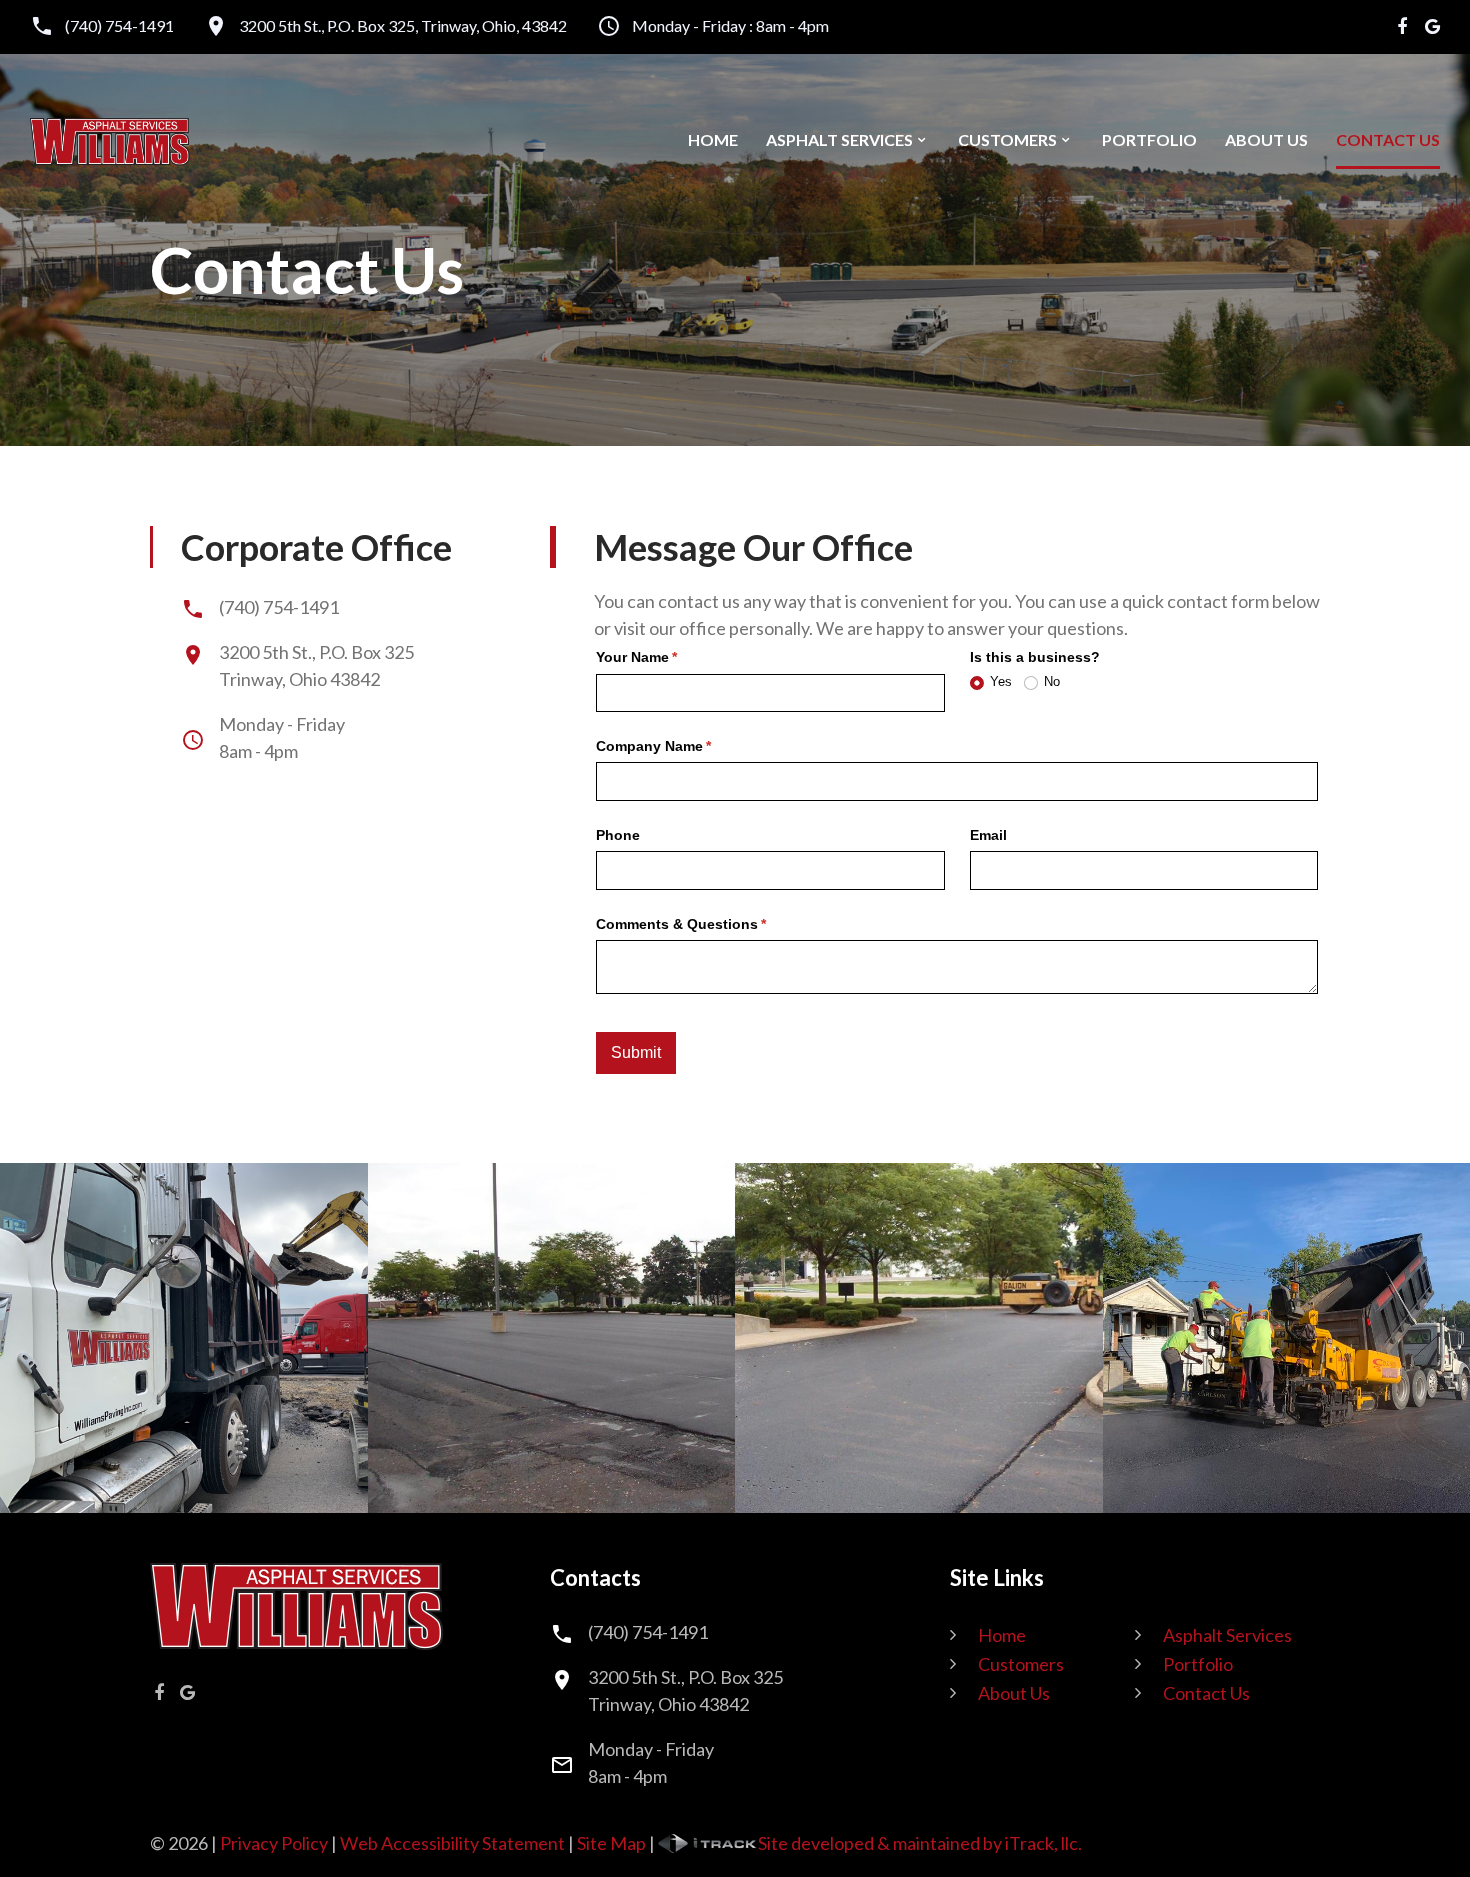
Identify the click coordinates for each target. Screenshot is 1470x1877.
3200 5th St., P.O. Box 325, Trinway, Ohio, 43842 (403, 26)
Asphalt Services (839, 140)
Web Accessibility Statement (452, 1843)
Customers (1007, 140)
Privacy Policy (274, 1843)
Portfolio (1149, 140)
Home (713, 140)
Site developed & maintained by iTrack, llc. (920, 1843)
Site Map (611, 1843)
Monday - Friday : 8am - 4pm (730, 26)
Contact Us (1388, 140)
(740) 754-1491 (119, 26)
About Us (1266, 140)
